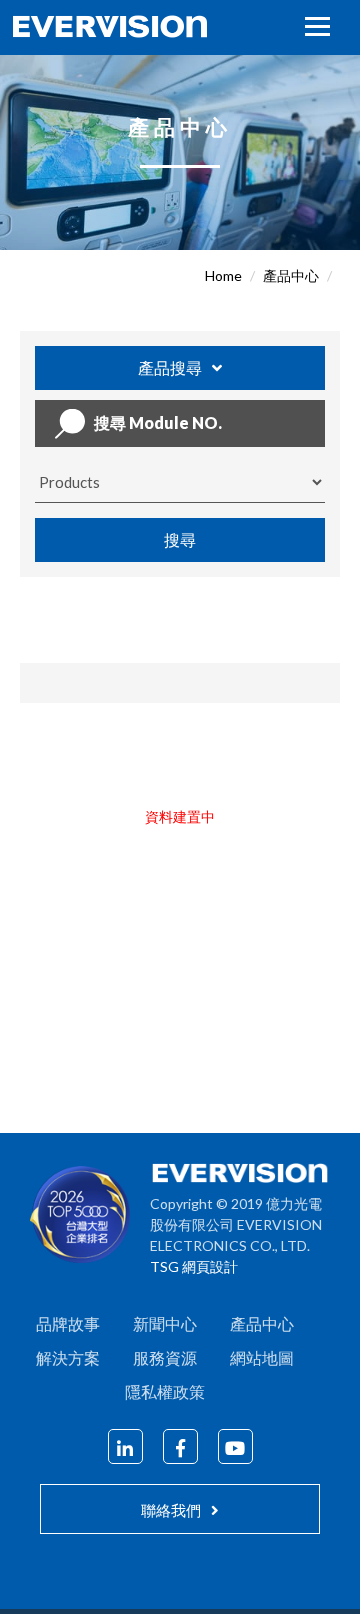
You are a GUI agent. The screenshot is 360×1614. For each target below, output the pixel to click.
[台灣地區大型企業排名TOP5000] (90, 1220)
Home (223, 275)
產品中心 (291, 275)
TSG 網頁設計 (194, 1266)
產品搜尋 (170, 367)
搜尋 (180, 539)
